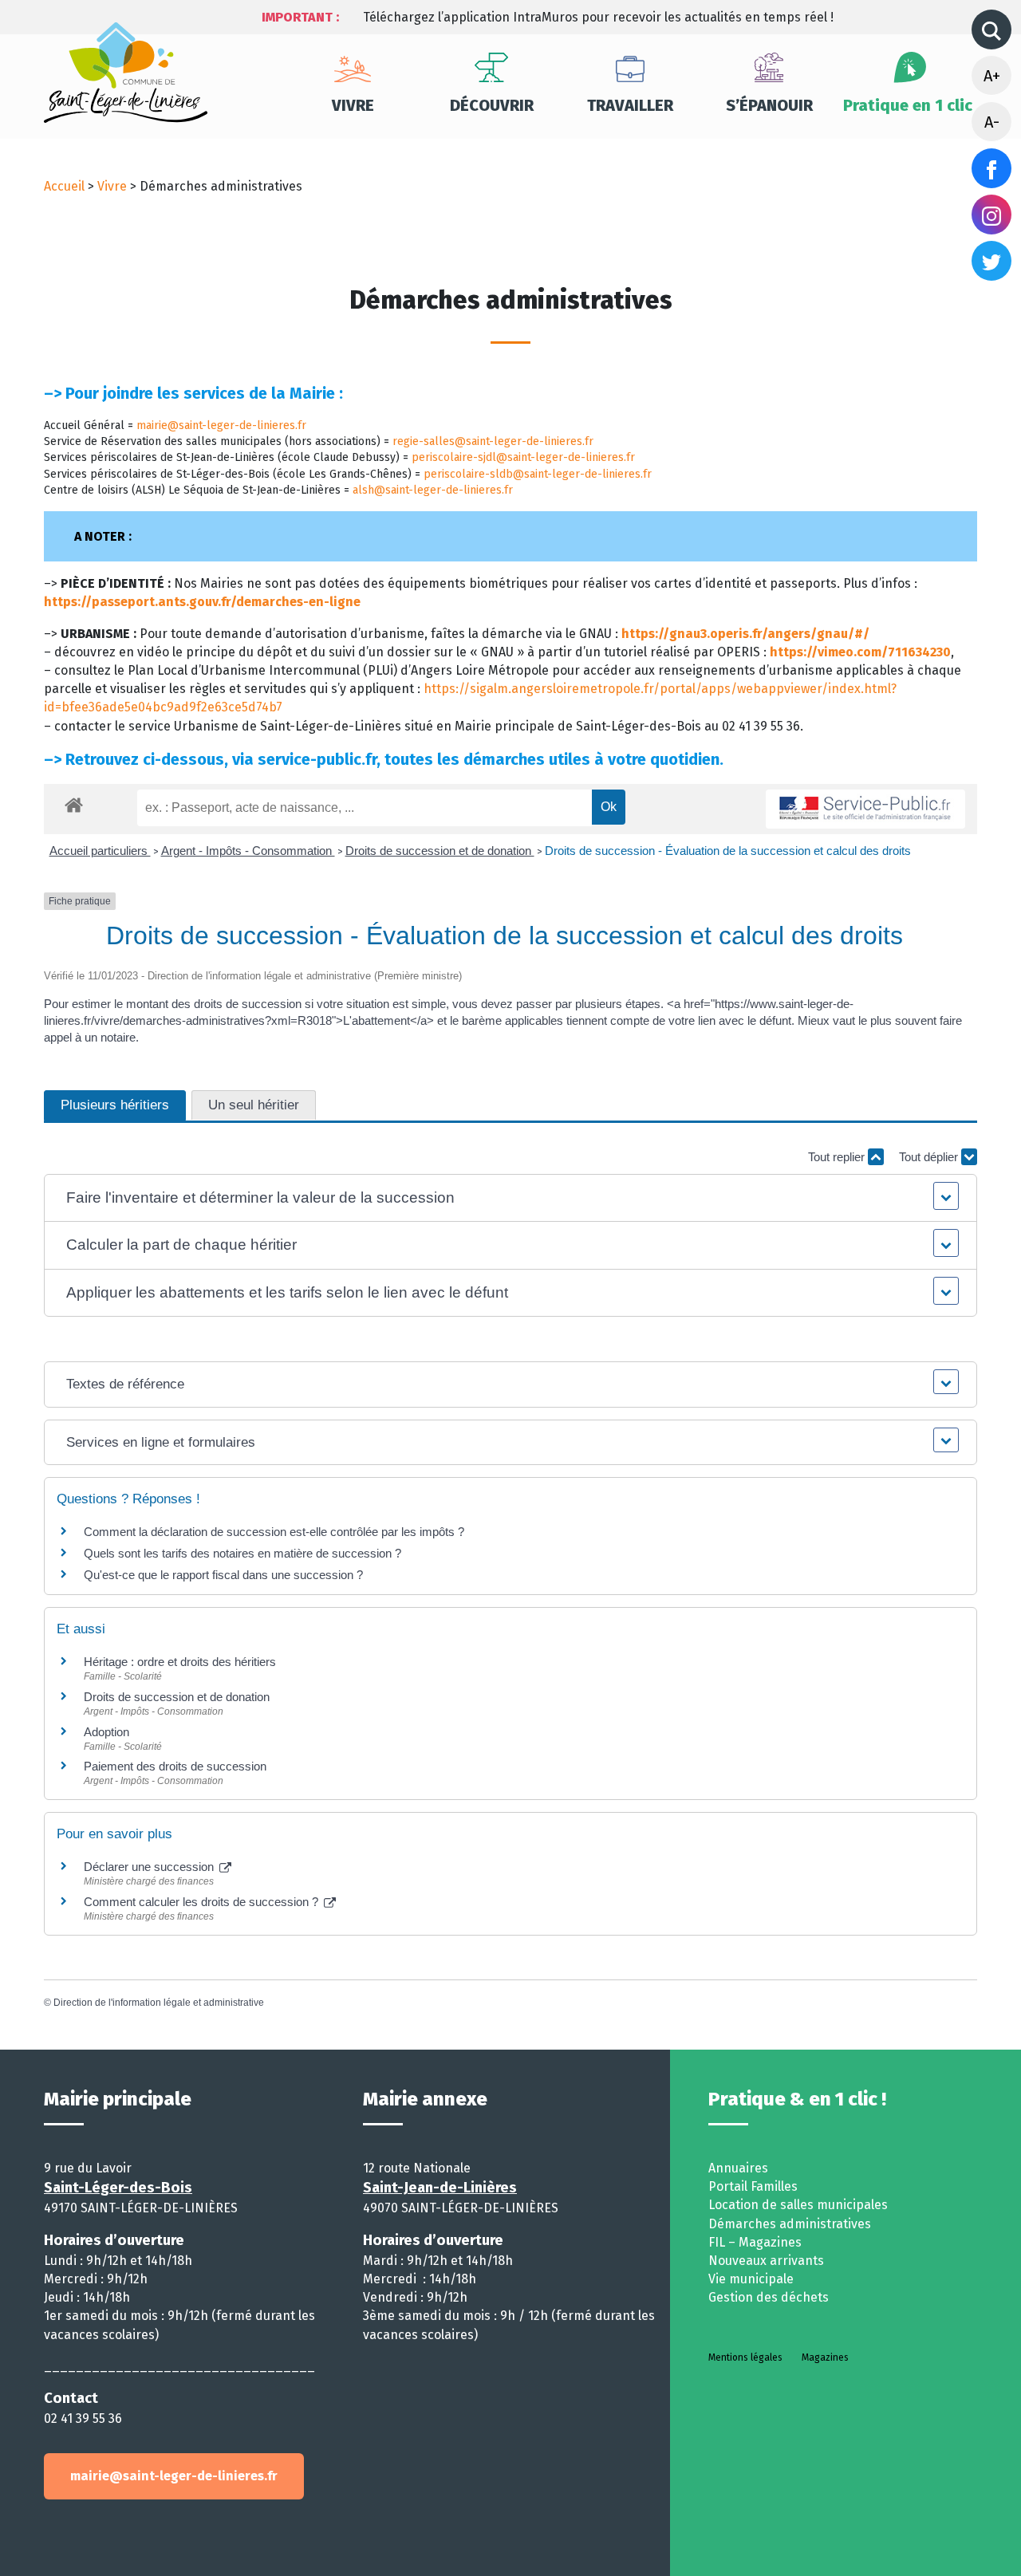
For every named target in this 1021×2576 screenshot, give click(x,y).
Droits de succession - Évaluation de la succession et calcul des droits (728, 851)
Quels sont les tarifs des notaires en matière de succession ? (242, 1553)
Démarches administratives (790, 2224)
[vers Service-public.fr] (865, 809)
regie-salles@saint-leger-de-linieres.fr (493, 441)
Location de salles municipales (798, 2205)
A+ (992, 76)
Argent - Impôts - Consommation (248, 851)
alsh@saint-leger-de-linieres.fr (433, 490)
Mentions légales (745, 2357)
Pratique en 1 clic (908, 105)
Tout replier (838, 1157)
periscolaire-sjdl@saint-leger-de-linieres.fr (523, 457)
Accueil (64, 186)
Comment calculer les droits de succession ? (203, 1902)
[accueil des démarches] (74, 802)
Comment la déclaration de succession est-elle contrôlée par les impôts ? (274, 1532)
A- (992, 122)
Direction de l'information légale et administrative (159, 2003)
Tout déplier (930, 1157)
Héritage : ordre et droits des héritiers (180, 1662)
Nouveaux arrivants (766, 2261)
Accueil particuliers (100, 851)
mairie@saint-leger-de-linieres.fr (221, 425)
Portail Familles (753, 2186)
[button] (511, 1198)
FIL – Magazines (755, 2242)
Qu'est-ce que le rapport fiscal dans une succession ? (223, 1575)
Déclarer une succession (150, 1867)
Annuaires (738, 2168)
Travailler (630, 105)
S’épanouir (769, 105)
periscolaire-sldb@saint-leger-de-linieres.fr (538, 474)
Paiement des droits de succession (175, 1766)
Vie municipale (751, 2279)
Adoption (106, 1732)
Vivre (353, 105)
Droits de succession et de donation (440, 851)
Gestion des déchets (769, 2297)
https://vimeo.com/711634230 (860, 652)
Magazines (825, 2357)
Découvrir (492, 105)
